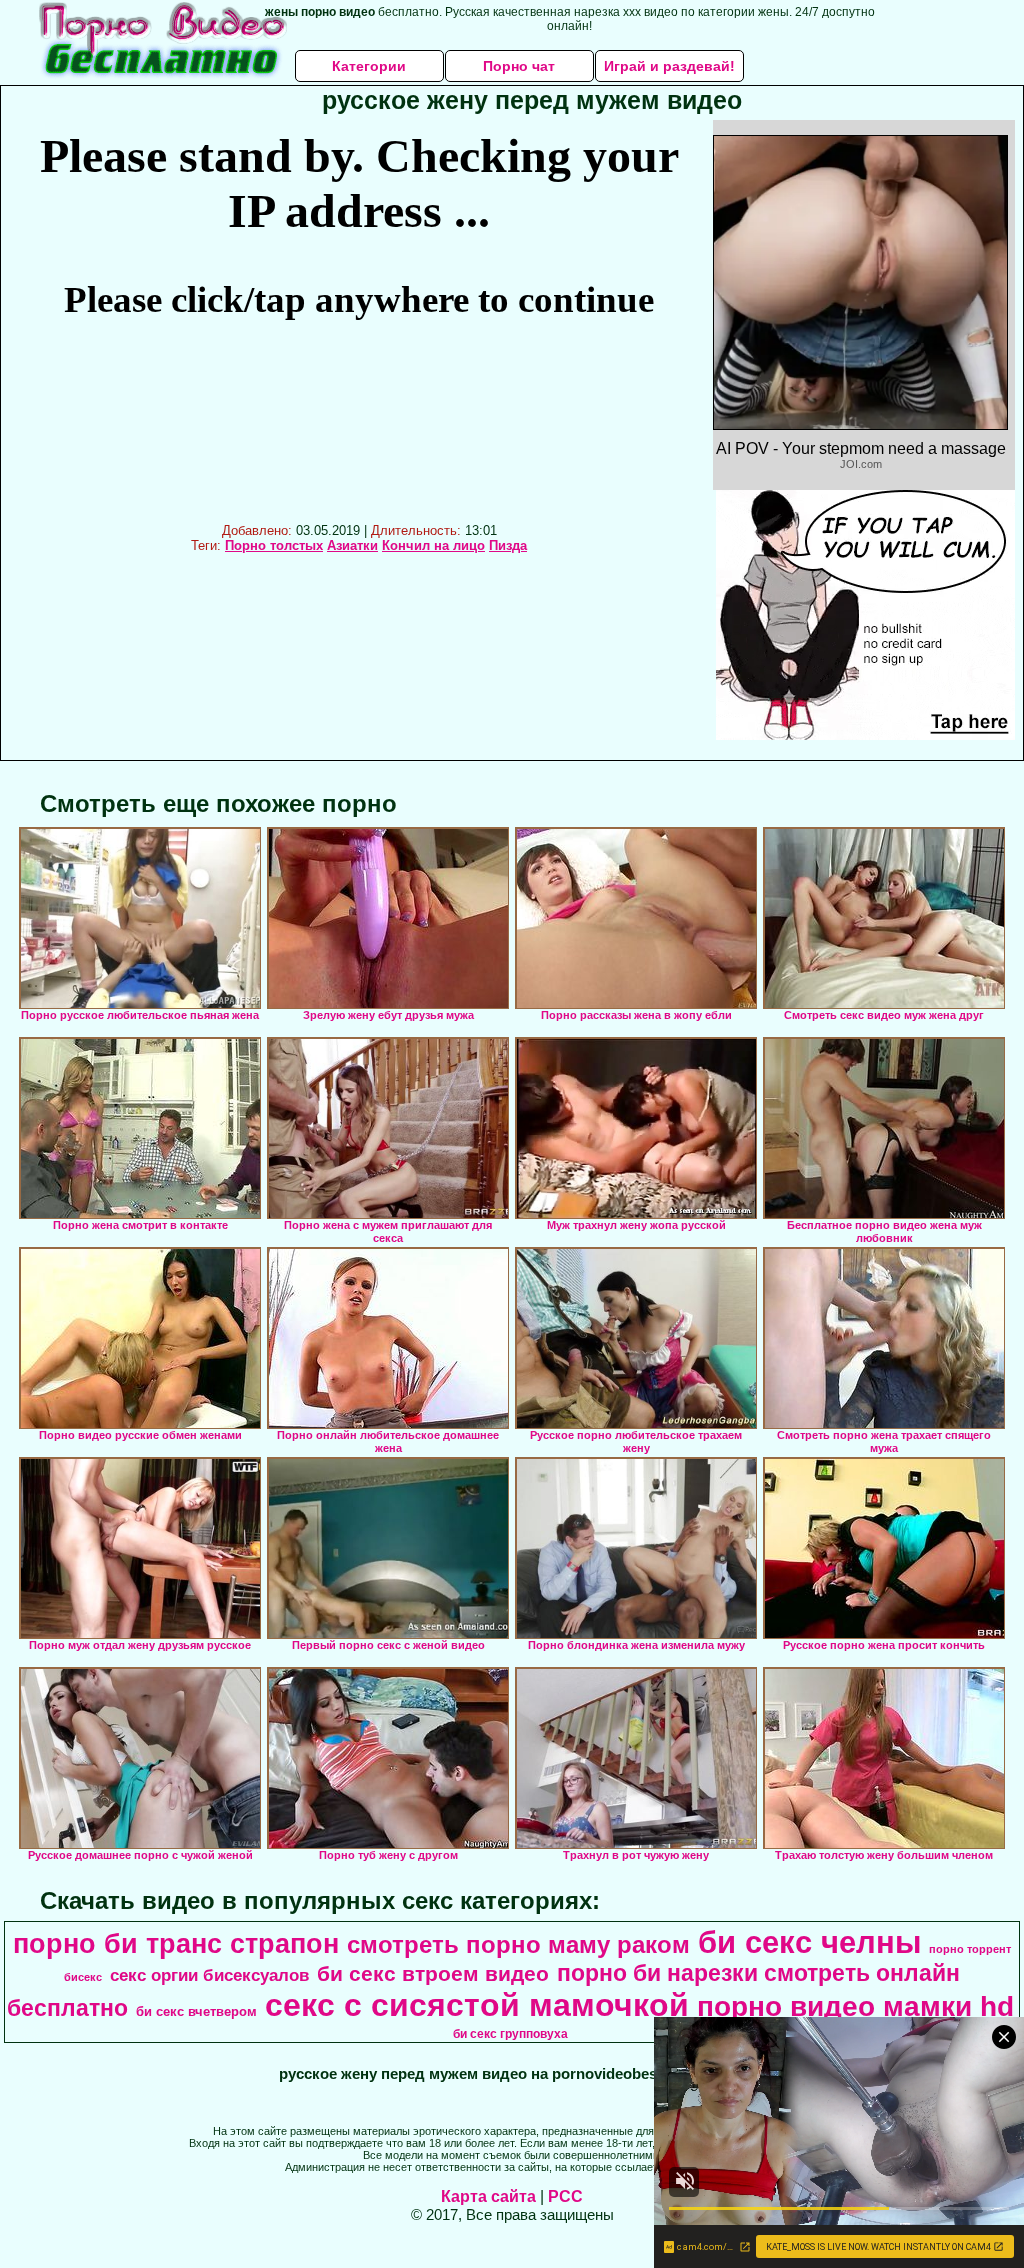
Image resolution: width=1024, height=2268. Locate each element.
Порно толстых (274, 545)
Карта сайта (488, 2196)
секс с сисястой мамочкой (477, 2005)
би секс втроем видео (433, 1974)
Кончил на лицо (433, 545)
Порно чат (519, 66)
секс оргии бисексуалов (209, 1975)
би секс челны (809, 1942)
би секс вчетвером (196, 2011)
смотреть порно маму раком (518, 1944)
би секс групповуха (510, 2034)
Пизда (508, 545)
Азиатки (352, 545)
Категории (369, 66)
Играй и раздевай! (669, 66)
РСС (565, 2196)
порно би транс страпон (176, 1944)
